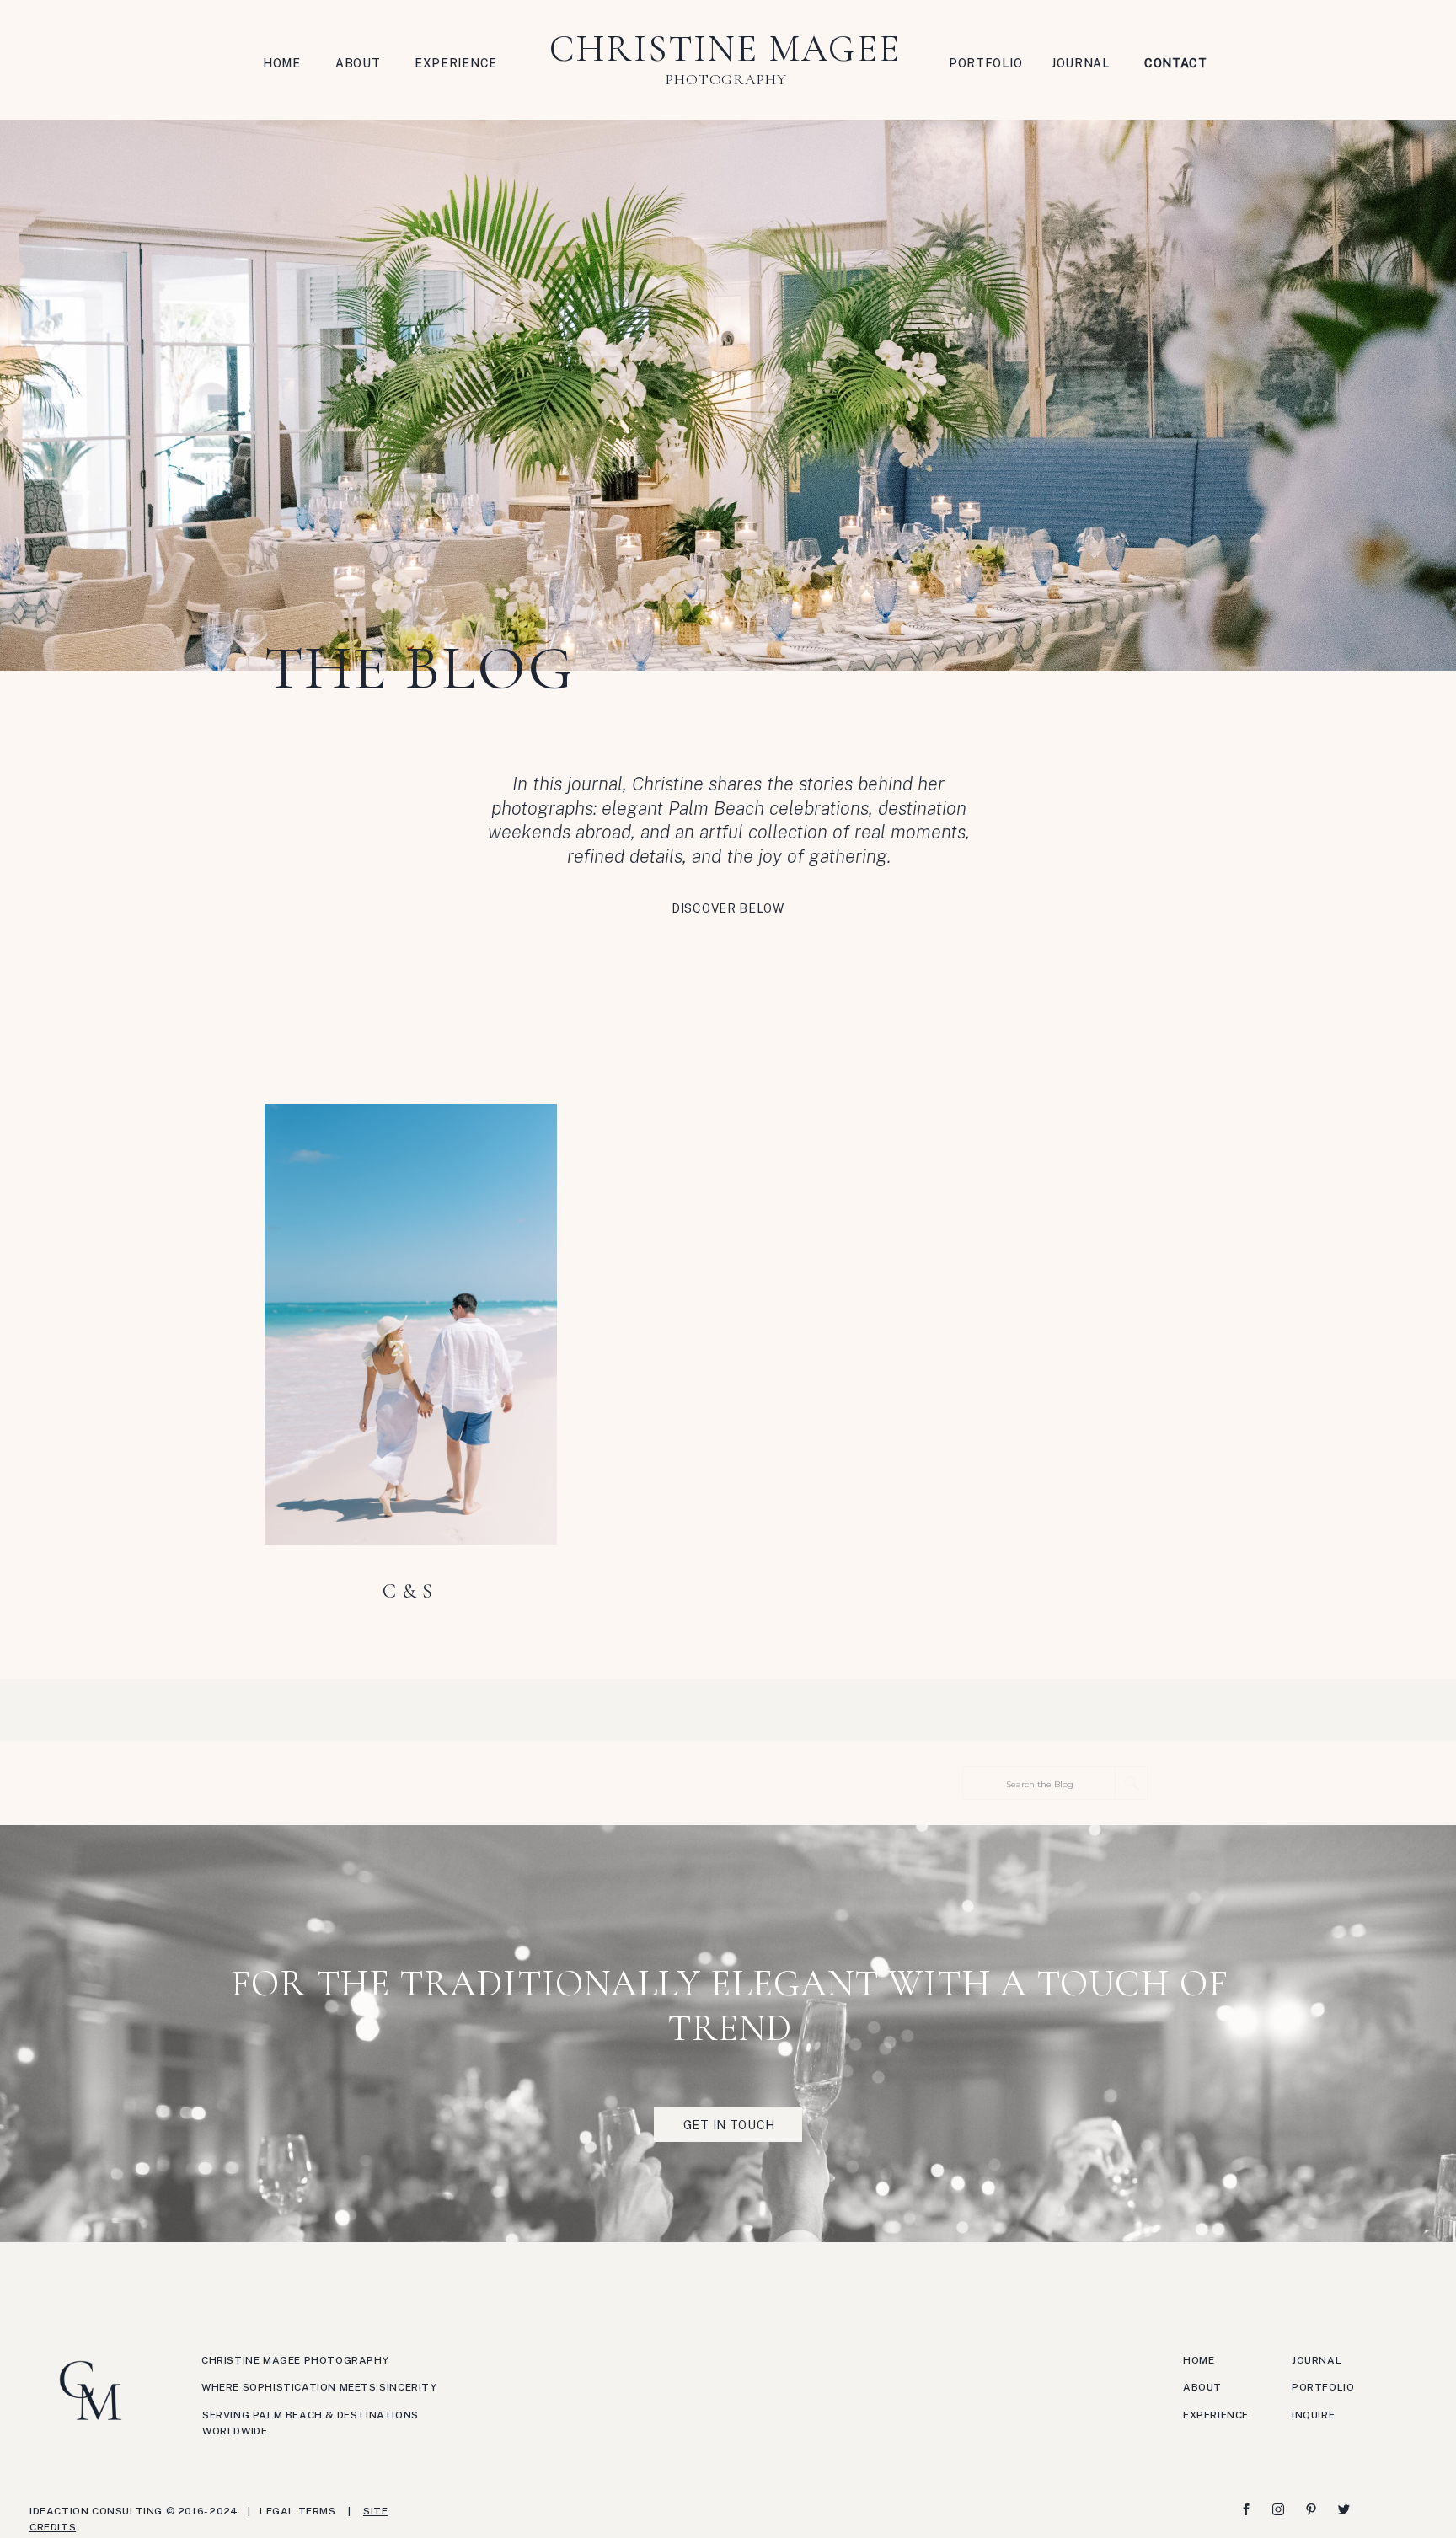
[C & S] (411, 1324)
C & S (408, 1591)
